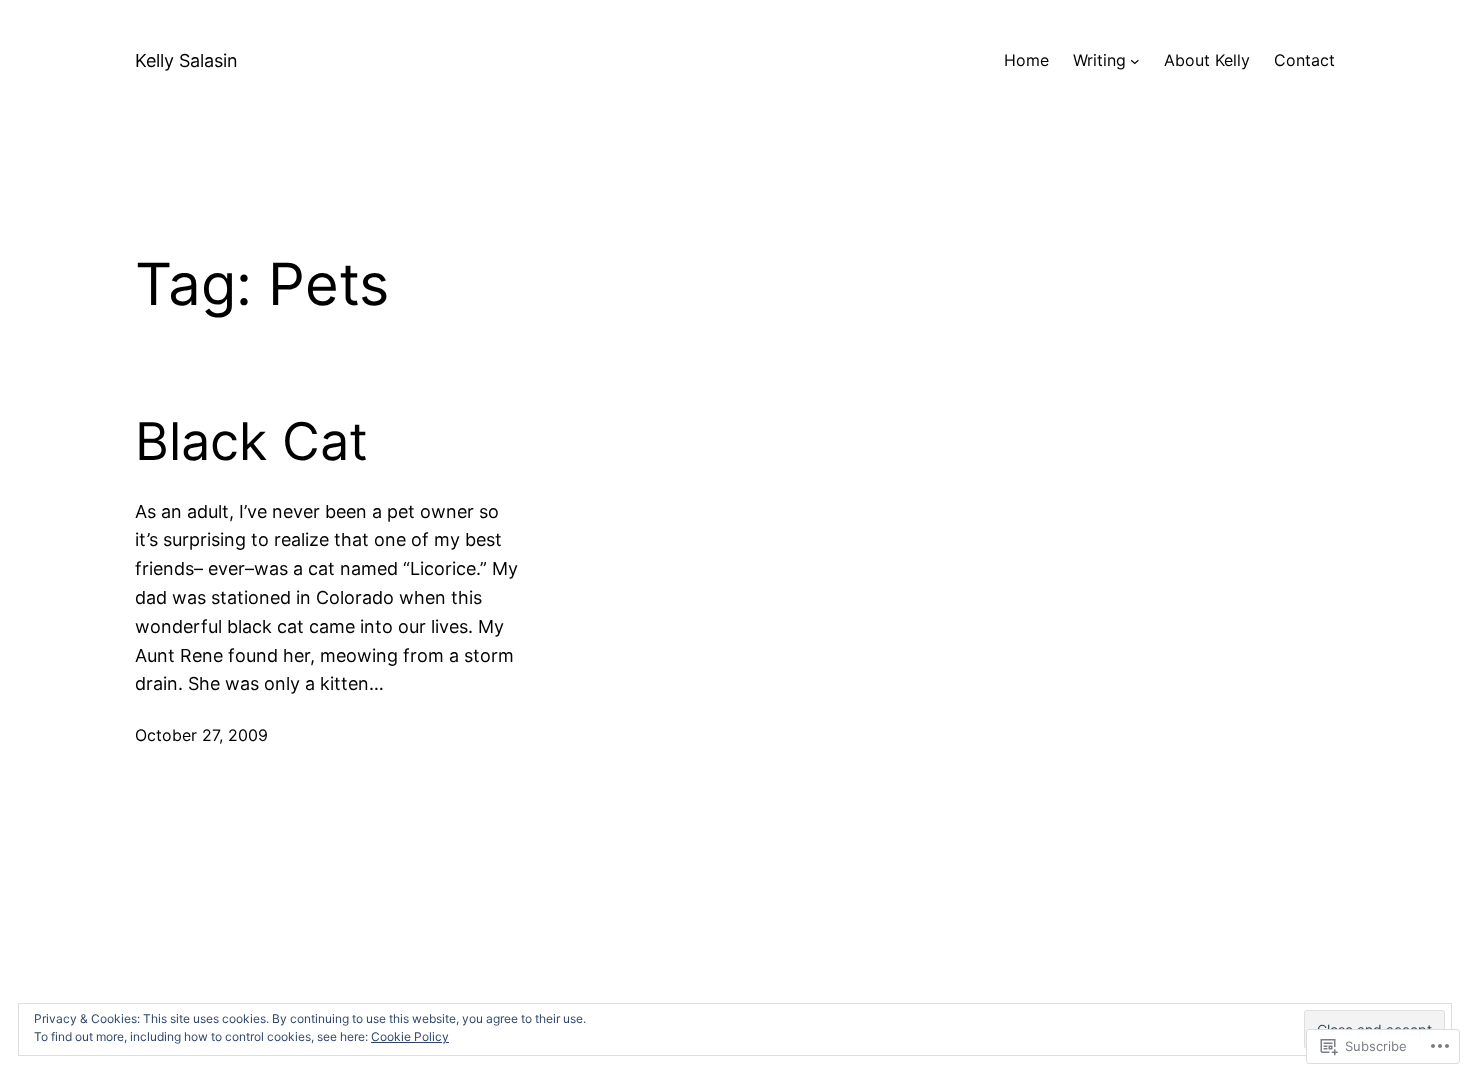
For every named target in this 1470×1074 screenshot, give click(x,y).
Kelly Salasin (186, 60)
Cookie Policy (410, 1036)
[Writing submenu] (1135, 61)
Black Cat (251, 442)
